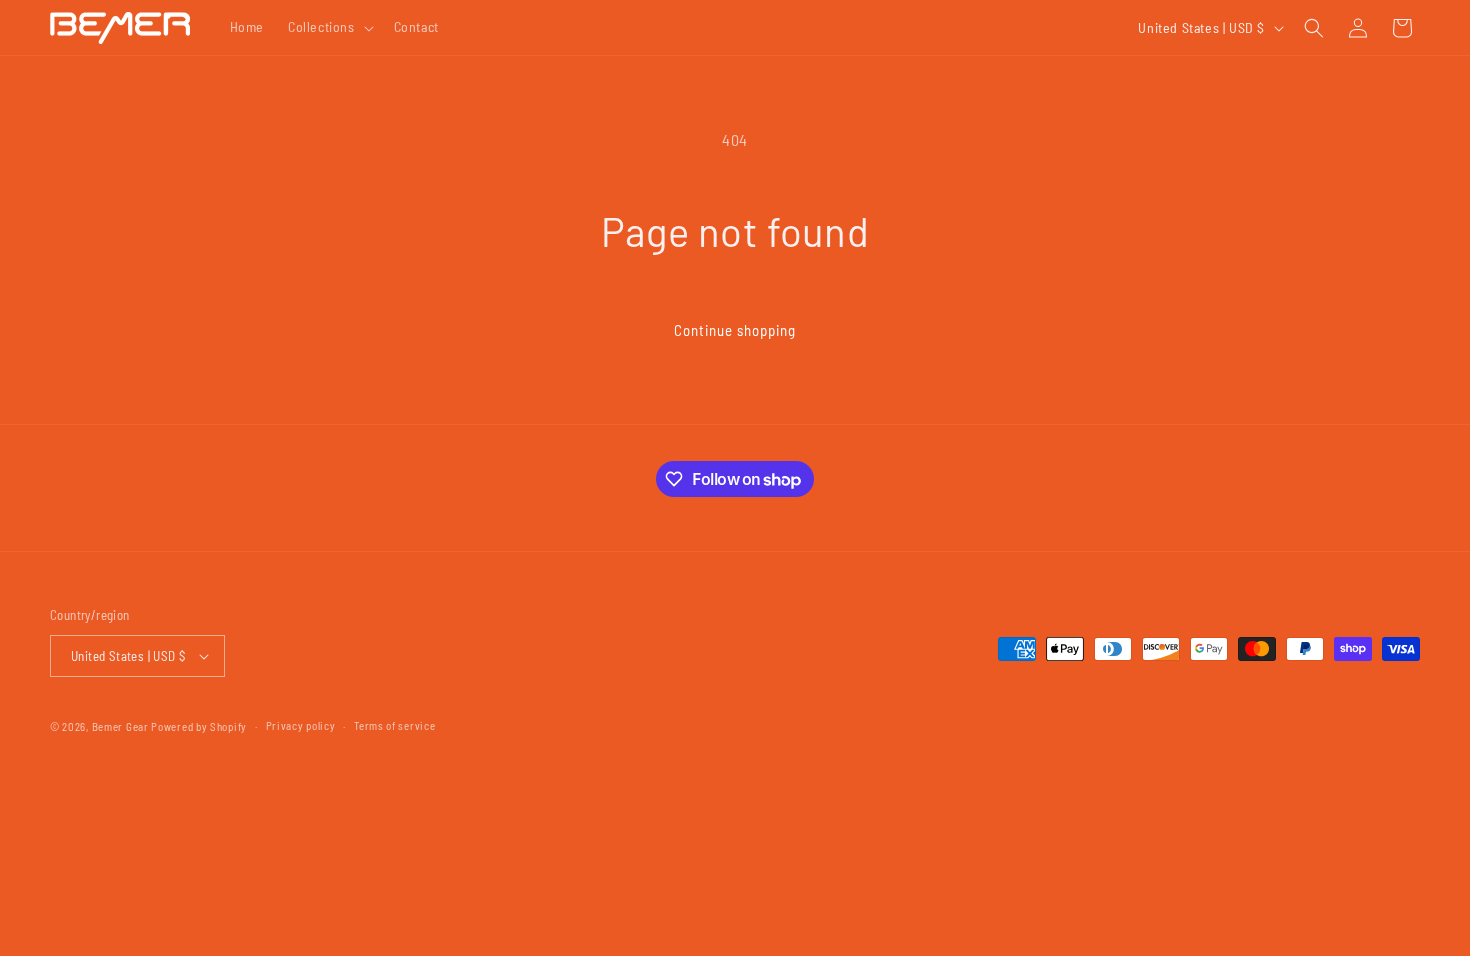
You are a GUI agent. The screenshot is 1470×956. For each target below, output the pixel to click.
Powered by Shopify (199, 726)
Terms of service (394, 725)
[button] (329, 27)
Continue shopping (735, 330)
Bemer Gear (120, 726)
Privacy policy (301, 725)
